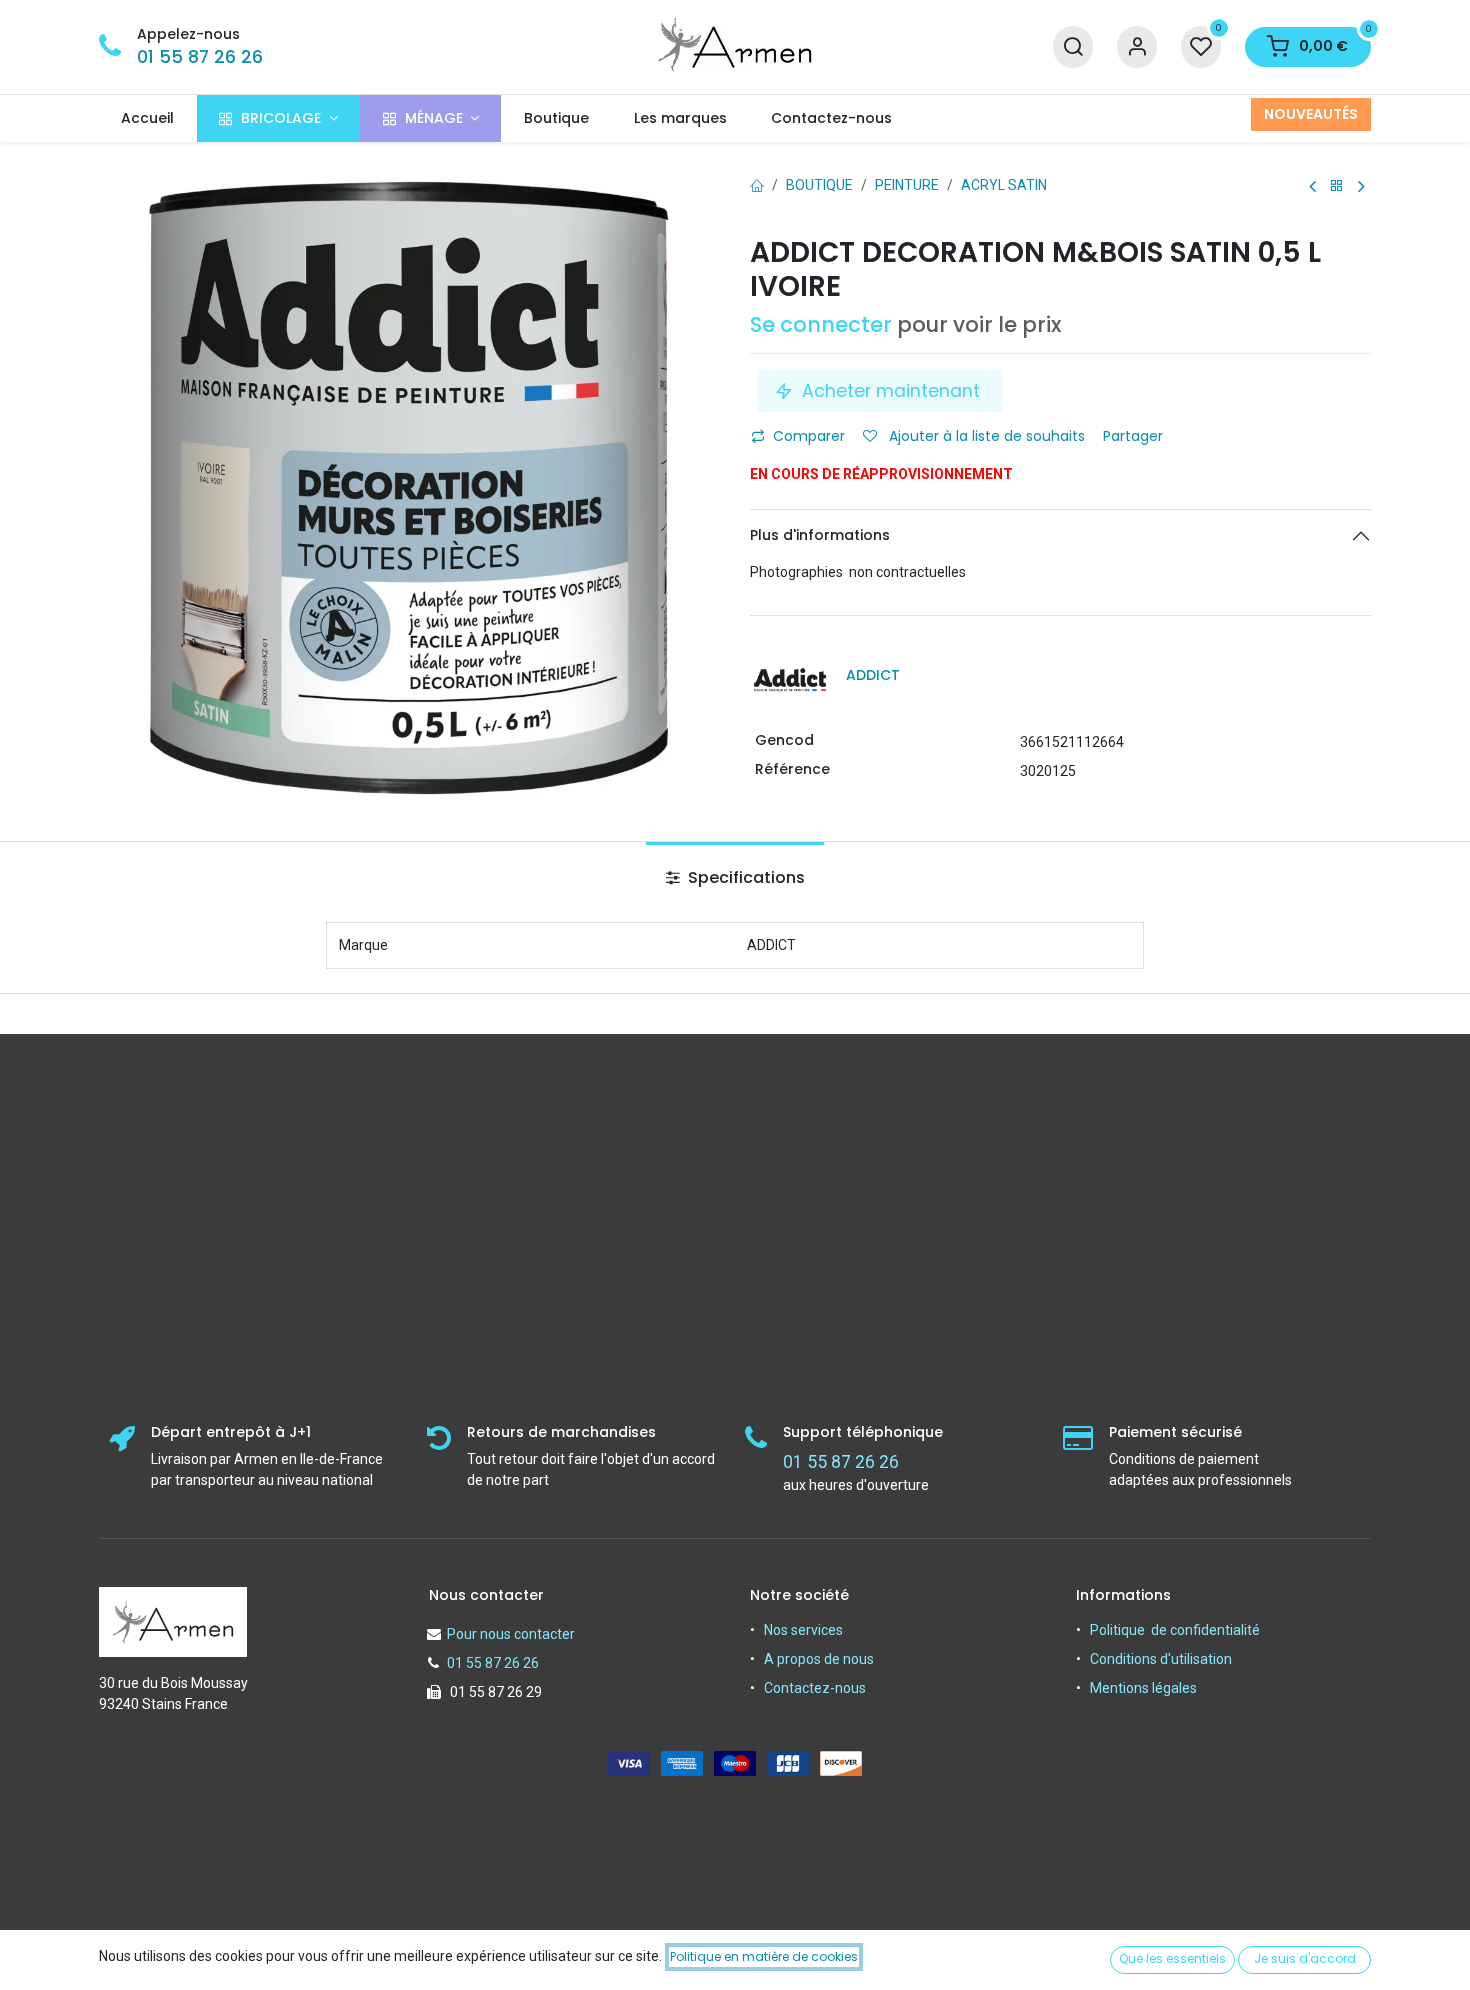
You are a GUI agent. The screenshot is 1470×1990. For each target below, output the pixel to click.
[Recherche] (1073, 47)
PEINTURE (907, 185)
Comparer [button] (809, 436)
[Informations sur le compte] (1137, 47)
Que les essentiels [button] (1172, 1958)
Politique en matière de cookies (764, 1956)
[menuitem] (148, 118)
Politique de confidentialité (1175, 1630)
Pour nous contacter (511, 1634)
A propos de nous (819, 1659)
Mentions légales (1143, 1688)
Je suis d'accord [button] (1305, 1958)
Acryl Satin (1004, 185)
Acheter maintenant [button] (891, 391)
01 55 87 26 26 (200, 57)
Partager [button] (1135, 436)
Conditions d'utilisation (1161, 1659)
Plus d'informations (820, 535)
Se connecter (821, 324)
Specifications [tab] (744, 877)
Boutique (819, 185)
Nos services (803, 1630)
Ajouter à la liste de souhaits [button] (985, 436)
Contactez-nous (815, 1688)
